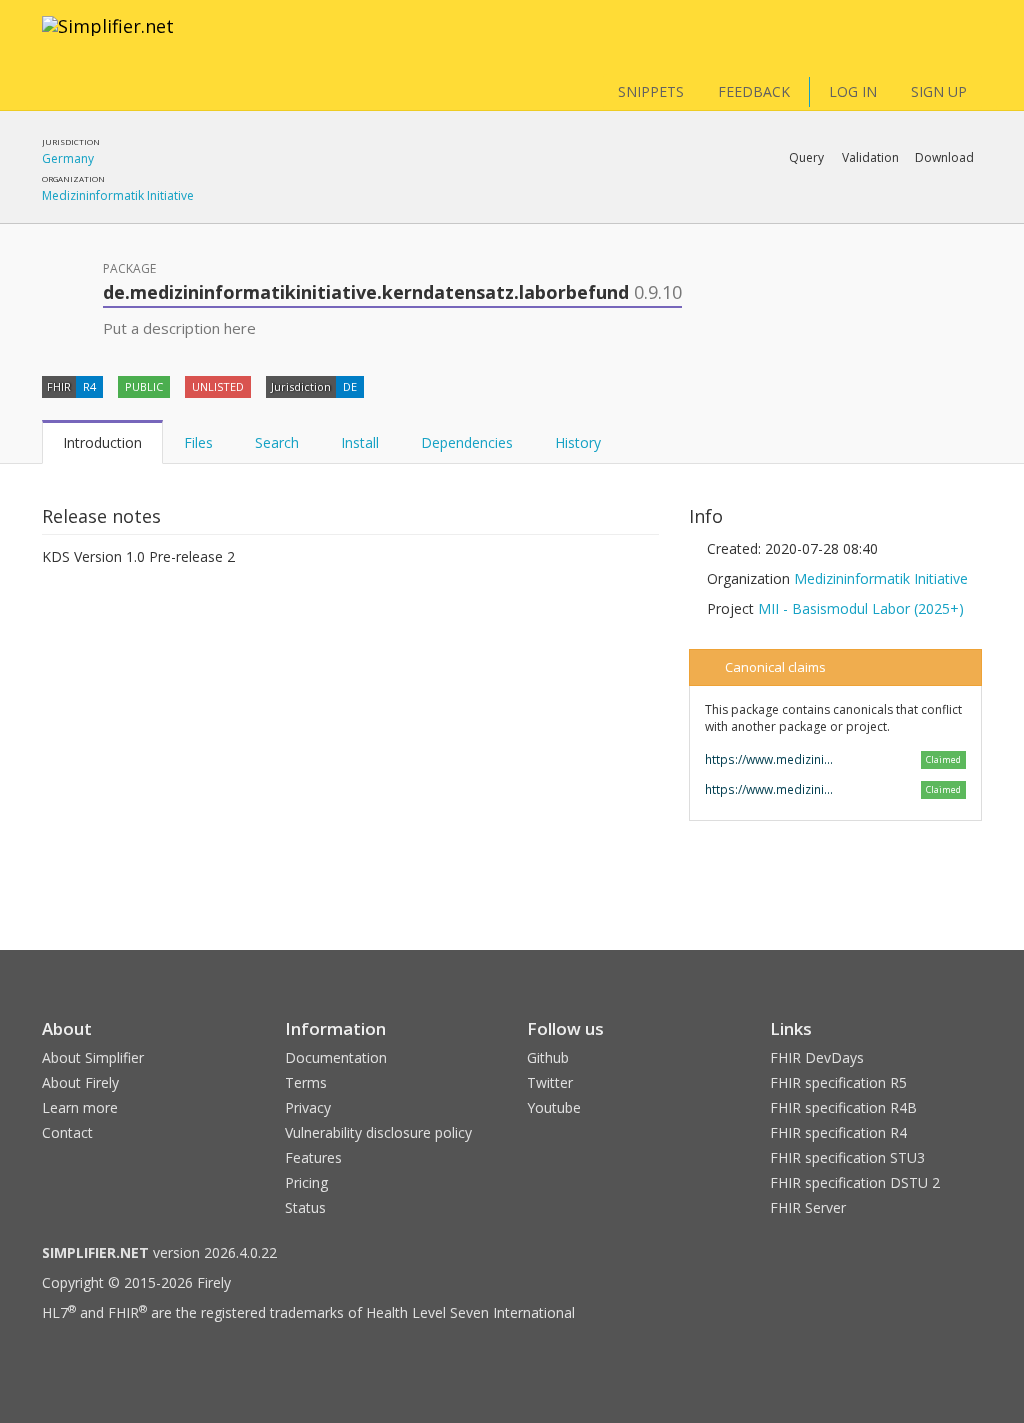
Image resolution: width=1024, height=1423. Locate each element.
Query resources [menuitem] (683, 210)
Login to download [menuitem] (826, 210)
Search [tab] (277, 442)
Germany (68, 158)
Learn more (80, 1107)
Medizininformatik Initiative (118, 195)
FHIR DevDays (817, 1057)
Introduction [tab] (102, 442)
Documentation (336, 1057)
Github (548, 1057)
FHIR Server (808, 1207)
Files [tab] (198, 442)
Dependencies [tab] (467, 442)
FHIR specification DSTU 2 (855, 1182)
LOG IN (853, 91)
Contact (67, 1132)
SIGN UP (939, 91)
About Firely (80, 1082)
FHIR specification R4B (843, 1107)
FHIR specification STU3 (847, 1157)
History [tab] (578, 442)
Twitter (550, 1082)
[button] (806, 158)
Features (313, 1157)
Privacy (308, 1107)
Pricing (306, 1182)
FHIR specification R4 (838, 1132)
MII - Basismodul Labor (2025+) (861, 608)
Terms (306, 1082)
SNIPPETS (651, 91)
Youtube (554, 1107)
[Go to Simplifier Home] (108, 39)
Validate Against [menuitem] (757, 210)
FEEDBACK (754, 91)
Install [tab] (360, 442)
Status (305, 1207)
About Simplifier (93, 1057)
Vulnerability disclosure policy (378, 1132)
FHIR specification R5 (838, 1082)
